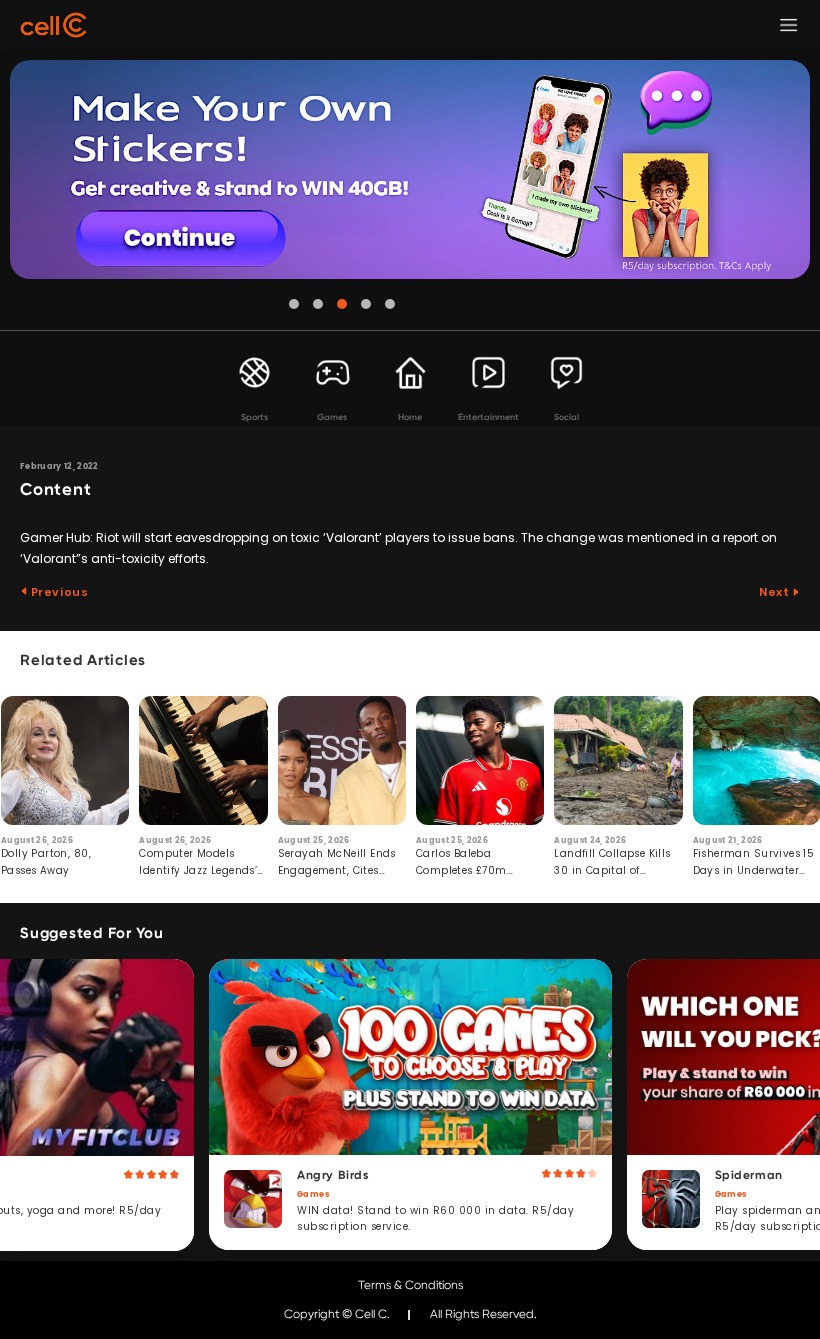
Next (775, 592)
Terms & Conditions (410, 1285)
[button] (294, 304)
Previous (58, 592)
